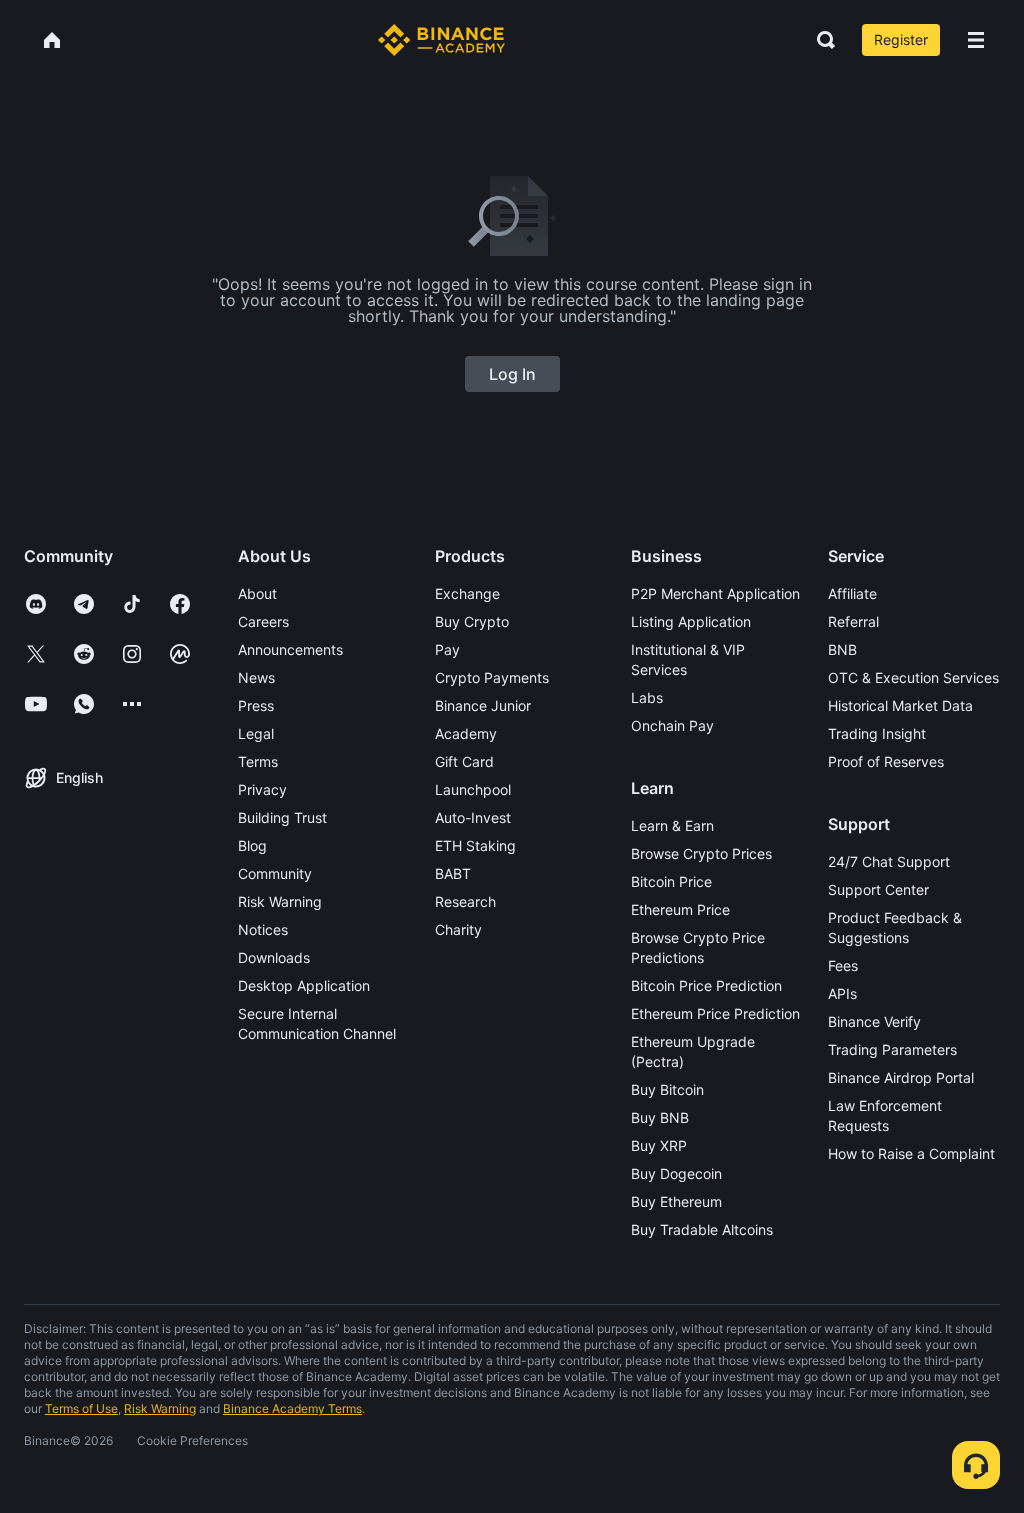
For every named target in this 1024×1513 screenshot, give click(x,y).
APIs (842, 993)
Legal (256, 733)
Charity (458, 929)
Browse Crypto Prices (701, 853)
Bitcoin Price (671, 881)
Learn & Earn (672, 825)
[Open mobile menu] (976, 40)
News (256, 677)
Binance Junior (483, 705)
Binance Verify (874, 1021)
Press (256, 705)
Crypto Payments (492, 677)
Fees (843, 965)
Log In (512, 374)
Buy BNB (660, 1117)
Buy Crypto (472, 621)
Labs (647, 697)
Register (901, 39)
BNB (842, 649)
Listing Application (691, 621)
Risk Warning (280, 901)
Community (275, 873)
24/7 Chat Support (889, 861)
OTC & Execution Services (913, 677)
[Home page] (441, 40)
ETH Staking (475, 845)
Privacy (262, 789)
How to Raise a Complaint (911, 1153)
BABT (453, 873)
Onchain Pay (672, 725)
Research (465, 901)
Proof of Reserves (886, 761)
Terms (258, 761)
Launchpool (473, 789)
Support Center (878, 889)
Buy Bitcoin (667, 1089)
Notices (263, 929)
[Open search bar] (820, 40)
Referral (853, 621)
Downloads (274, 957)
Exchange (467, 593)
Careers (263, 621)
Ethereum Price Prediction (715, 1013)
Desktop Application (304, 985)
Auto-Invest (473, 817)
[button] (976, 40)
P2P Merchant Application (715, 593)
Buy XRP (659, 1145)
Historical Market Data (900, 705)
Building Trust (282, 817)
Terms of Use (81, 1408)
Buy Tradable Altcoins (702, 1229)
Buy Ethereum (676, 1201)
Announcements (290, 649)
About (257, 593)
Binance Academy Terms (292, 1408)
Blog (252, 845)
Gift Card (464, 761)
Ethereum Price (680, 909)
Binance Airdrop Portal (901, 1077)
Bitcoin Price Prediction (706, 985)
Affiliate (852, 593)
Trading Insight (877, 733)
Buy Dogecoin (676, 1173)
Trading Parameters (892, 1049)
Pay (447, 649)
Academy (466, 733)
